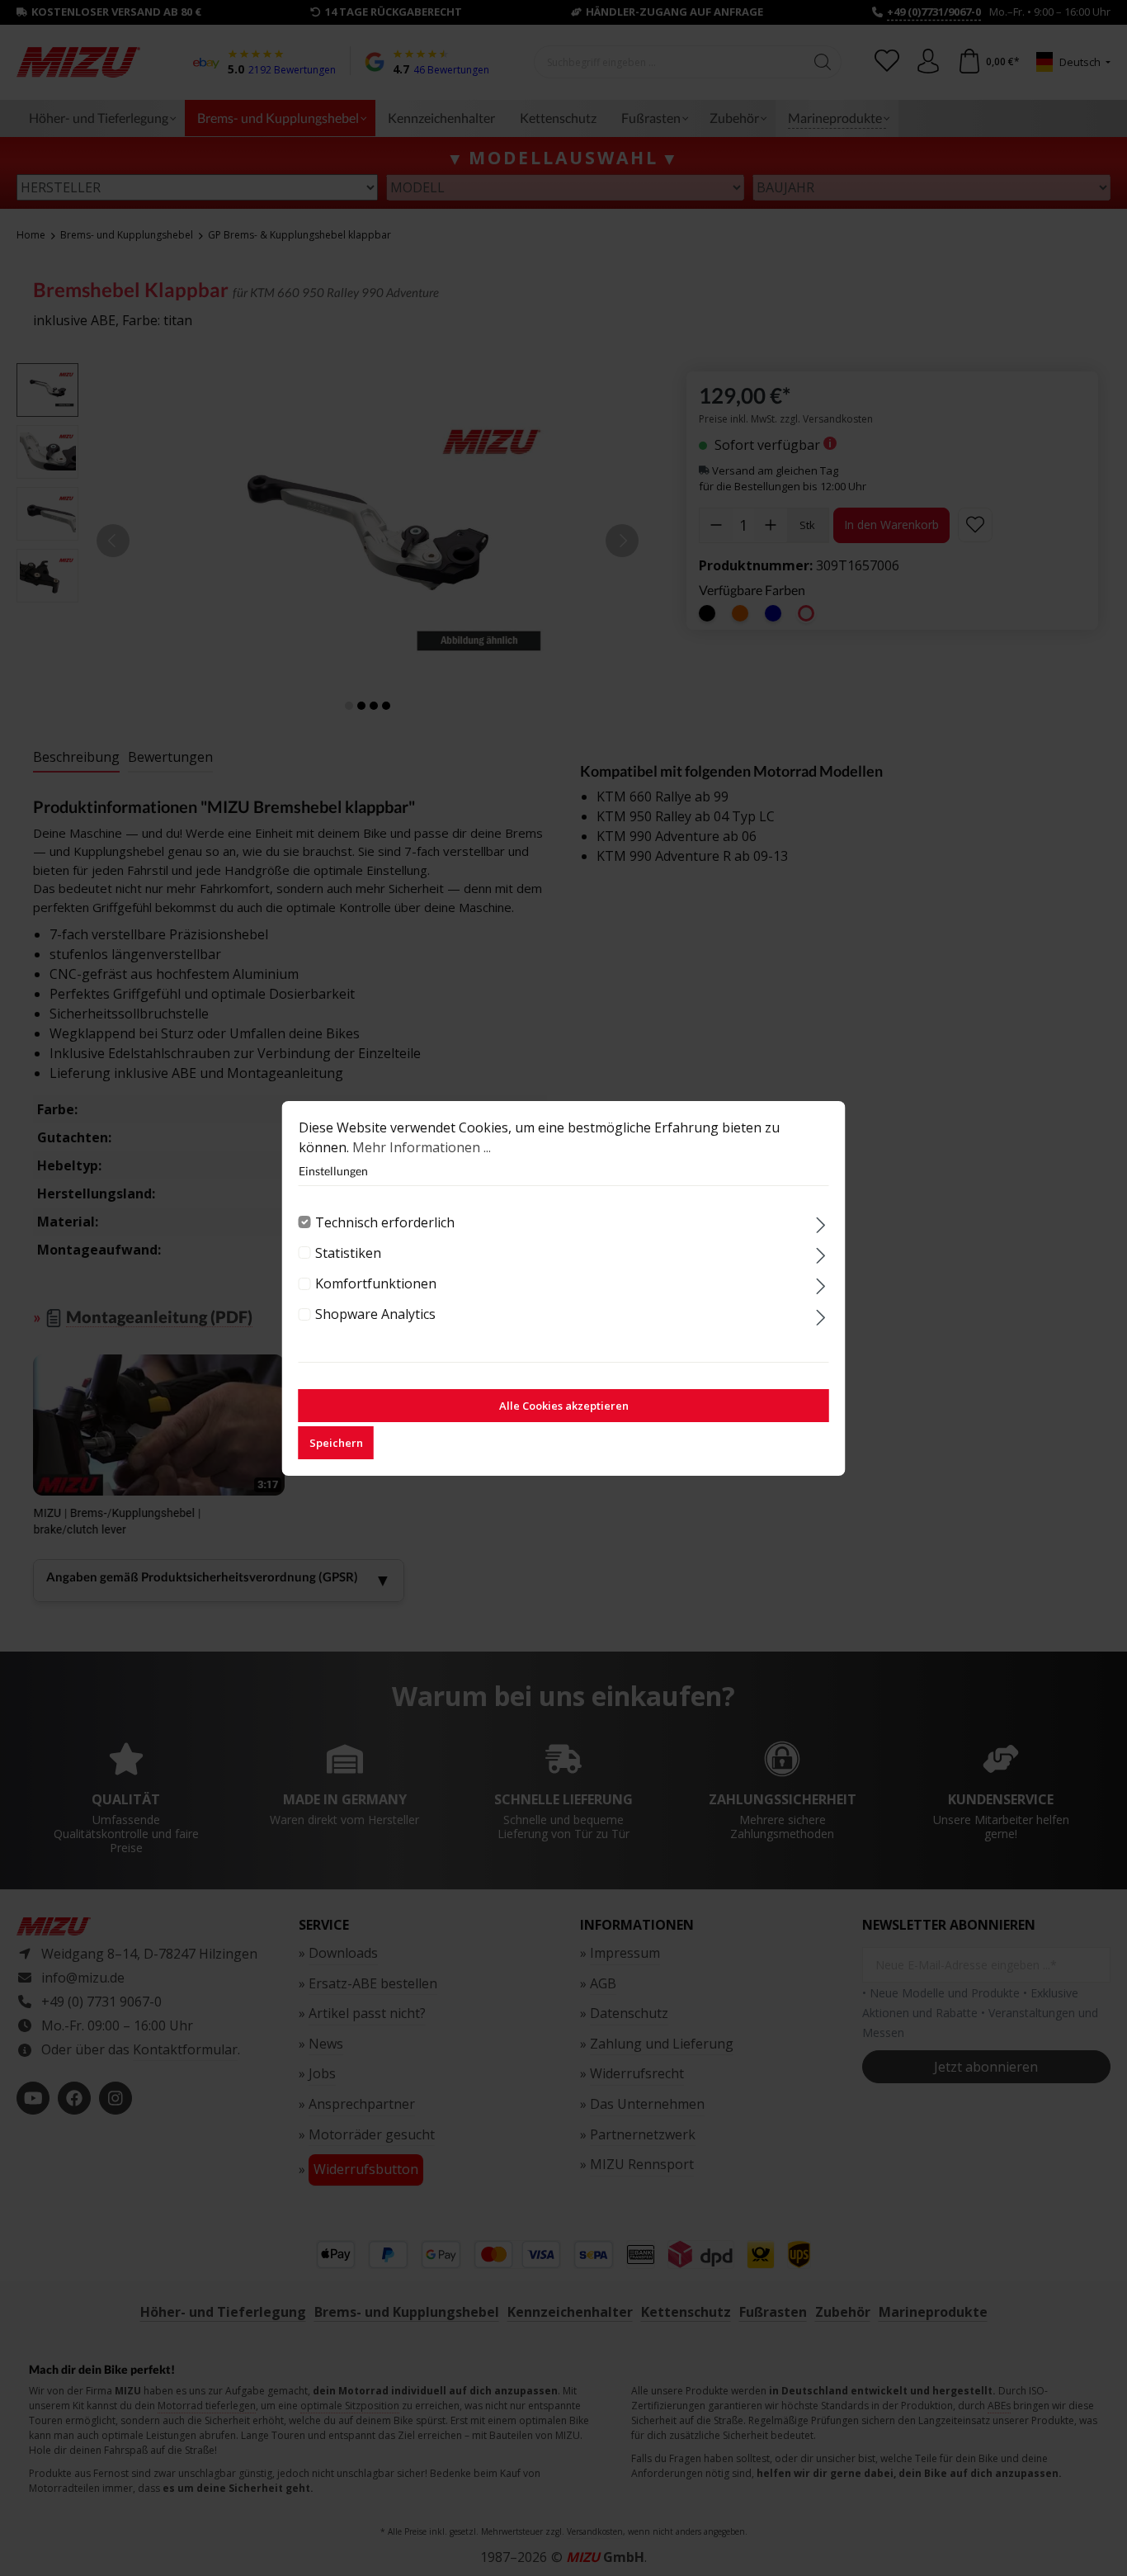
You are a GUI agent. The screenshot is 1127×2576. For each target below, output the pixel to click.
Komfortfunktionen (376, 1283)
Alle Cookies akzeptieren (564, 1406)
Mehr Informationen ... (422, 1147)
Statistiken (348, 1253)
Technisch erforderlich (385, 1222)
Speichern (336, 1443)
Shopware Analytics (375, 1314)
